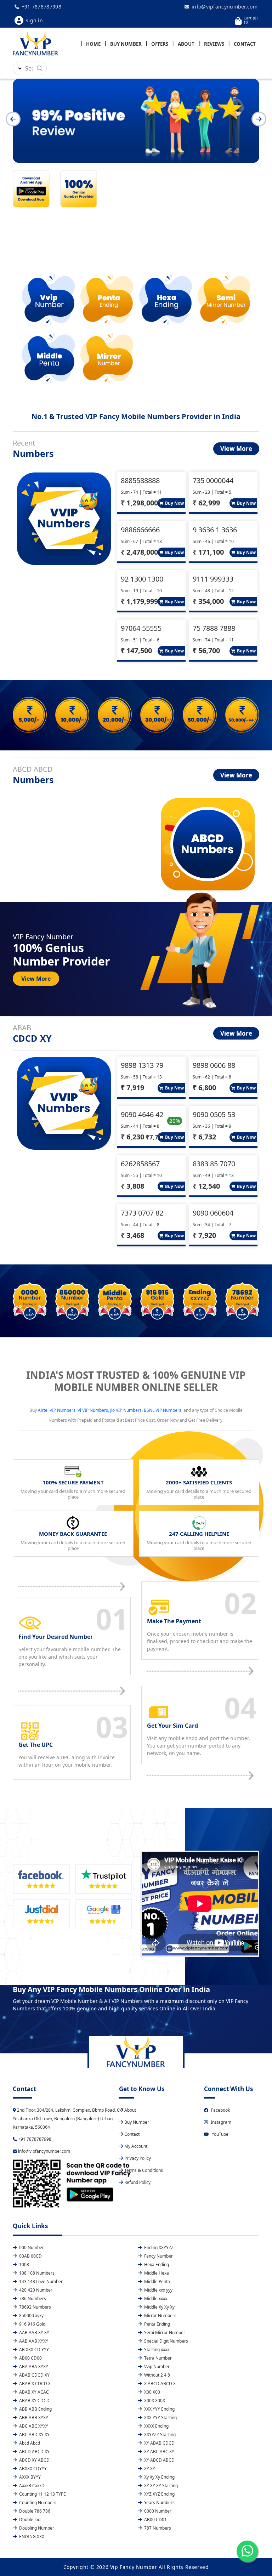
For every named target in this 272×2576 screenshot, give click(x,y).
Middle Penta (157, 2281)
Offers (160, 44)
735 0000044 (213, 480)
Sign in (34, 20)
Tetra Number (157, 2358)
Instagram (221, 2122)
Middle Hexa (156, 2273)
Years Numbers (159, 2503)
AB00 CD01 (155, 2520)
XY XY (149, 2469)
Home (93, 44)
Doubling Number (36, 2528)
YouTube (220, 2134)
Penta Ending (157, 2324)
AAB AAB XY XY (34, 2332)
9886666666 (140, 530)
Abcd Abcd (29, 2443)
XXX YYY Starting (160, 2418)
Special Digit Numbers (166, 2341)
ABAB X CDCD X (34, 2383)
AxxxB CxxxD (31, 2486)
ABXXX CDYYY (32, 2469)
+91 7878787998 (41, 7)
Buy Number (126, 44)
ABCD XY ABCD (34, 2460)
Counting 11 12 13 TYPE (42, 2494)
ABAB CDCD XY (34, 2375)
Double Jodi (30, 2520)
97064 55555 (141, 628)
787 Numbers (157, 2528)
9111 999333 (213, 579)
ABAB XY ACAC (33, 2392)
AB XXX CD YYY (33, 2349)
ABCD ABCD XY (34, 2452)
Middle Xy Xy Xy (159, 2307)
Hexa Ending (156, 2264)
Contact (245, 44)
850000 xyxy (31, 2315)
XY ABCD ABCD (159, 2460)
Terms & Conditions (144, 2170)
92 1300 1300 (142, 579)
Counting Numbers (37, 2503)
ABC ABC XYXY (33, 2426)
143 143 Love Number (40, 2281)
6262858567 (140, 1164)
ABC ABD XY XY (34, 2435)
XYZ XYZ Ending (159, 2494)
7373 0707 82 (142, 1213)
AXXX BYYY (29, 2477)
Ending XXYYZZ (158, 2247)
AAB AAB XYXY (33, 2341)
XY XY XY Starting (160, 2486)
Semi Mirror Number (164, 2332)
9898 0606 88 (214, 1065)
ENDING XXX (31, 2537)
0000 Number (157, 2511)
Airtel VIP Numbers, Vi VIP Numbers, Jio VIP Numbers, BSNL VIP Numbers (110, 1410)
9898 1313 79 (142, 1065)
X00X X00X (154, 2401)
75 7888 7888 (214, 628)
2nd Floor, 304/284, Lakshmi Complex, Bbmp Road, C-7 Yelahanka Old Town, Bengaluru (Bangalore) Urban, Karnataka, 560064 (68, 2119)
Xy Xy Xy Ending (159, 2477)
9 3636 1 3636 (215, 530)
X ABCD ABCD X (159, 2383)
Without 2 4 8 (157, 2375)
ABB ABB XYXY (33, 2418)
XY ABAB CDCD (159, 2443)
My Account (136, 2146)
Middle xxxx (155, 2298)
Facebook (220, 2110)
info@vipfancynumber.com (224, 7)
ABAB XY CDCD (34, 2401)
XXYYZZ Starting (159, 2435)
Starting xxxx (156, 2349)
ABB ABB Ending (35, 2409)
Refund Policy (137, 2182)
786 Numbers (32, 2298)
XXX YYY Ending (159, 2409)
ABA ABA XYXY (33, 2366)
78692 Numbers (35, 2307)
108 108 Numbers (36, 2273)
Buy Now (174, 503)
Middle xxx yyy (158, 2290)
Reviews (214, 44)
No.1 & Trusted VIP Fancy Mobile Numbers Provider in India (136, 416)
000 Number (31, 2247)
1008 (24, 2264)
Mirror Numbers (160, 2315)
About (186, 44)
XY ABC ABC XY (159, 2452)
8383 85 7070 (214, 1164)
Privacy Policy (138, 2158)
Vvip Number (156, 2366)
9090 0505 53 (214, 1114)
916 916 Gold (32, 2324)
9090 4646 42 (142, 1114)
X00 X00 (152, 2392)
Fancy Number (158, 2256)
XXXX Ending (156, 2426)
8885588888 (140, 480)
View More (236, 449)
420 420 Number (35, 2290)
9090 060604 (213, 1213)
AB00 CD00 (30, 2358)
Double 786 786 (34, 2511)
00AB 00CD (30, 2256)
